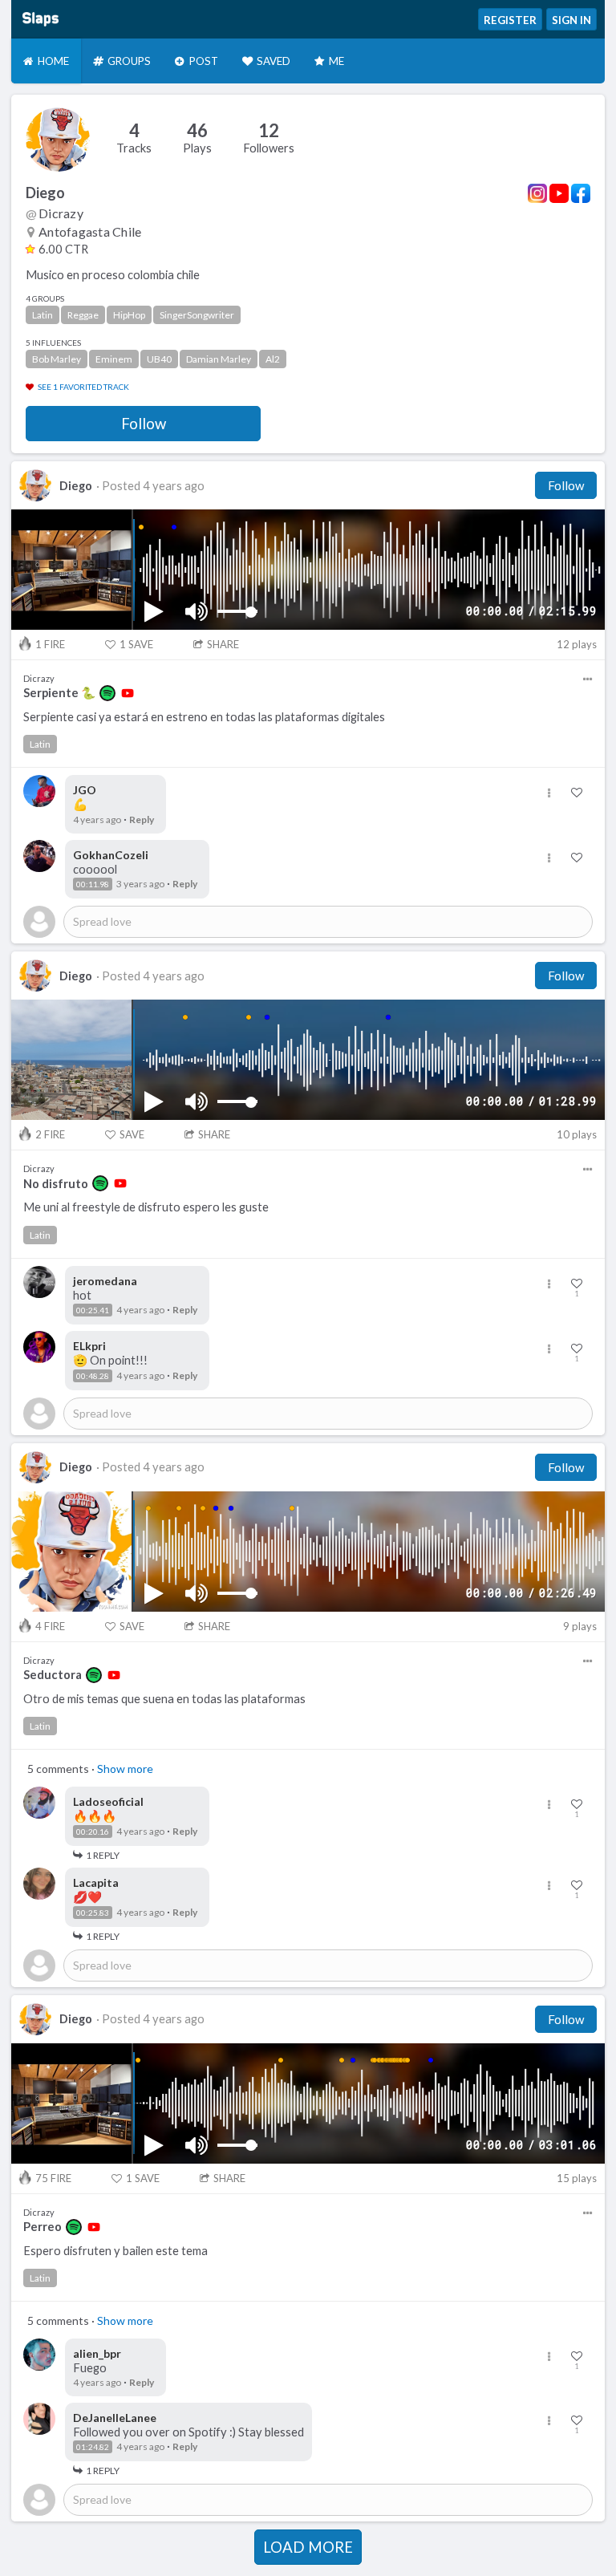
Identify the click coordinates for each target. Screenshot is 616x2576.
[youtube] (128, 693)
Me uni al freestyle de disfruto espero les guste (146, 1207)
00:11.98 (93, 884)
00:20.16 (93, 1832)
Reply (142, 819)
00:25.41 (93, 1310)
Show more (125, 1769)
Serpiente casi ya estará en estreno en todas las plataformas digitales (204, 717)
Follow (144, 424)
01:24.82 (93, 2447)
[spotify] (107, 693)
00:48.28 (93, 1376)
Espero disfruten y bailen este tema (115, 2251)
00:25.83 (93, 1913)
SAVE (136, 644)
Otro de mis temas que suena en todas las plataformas (164, 1699)
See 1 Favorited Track (83, 387)
